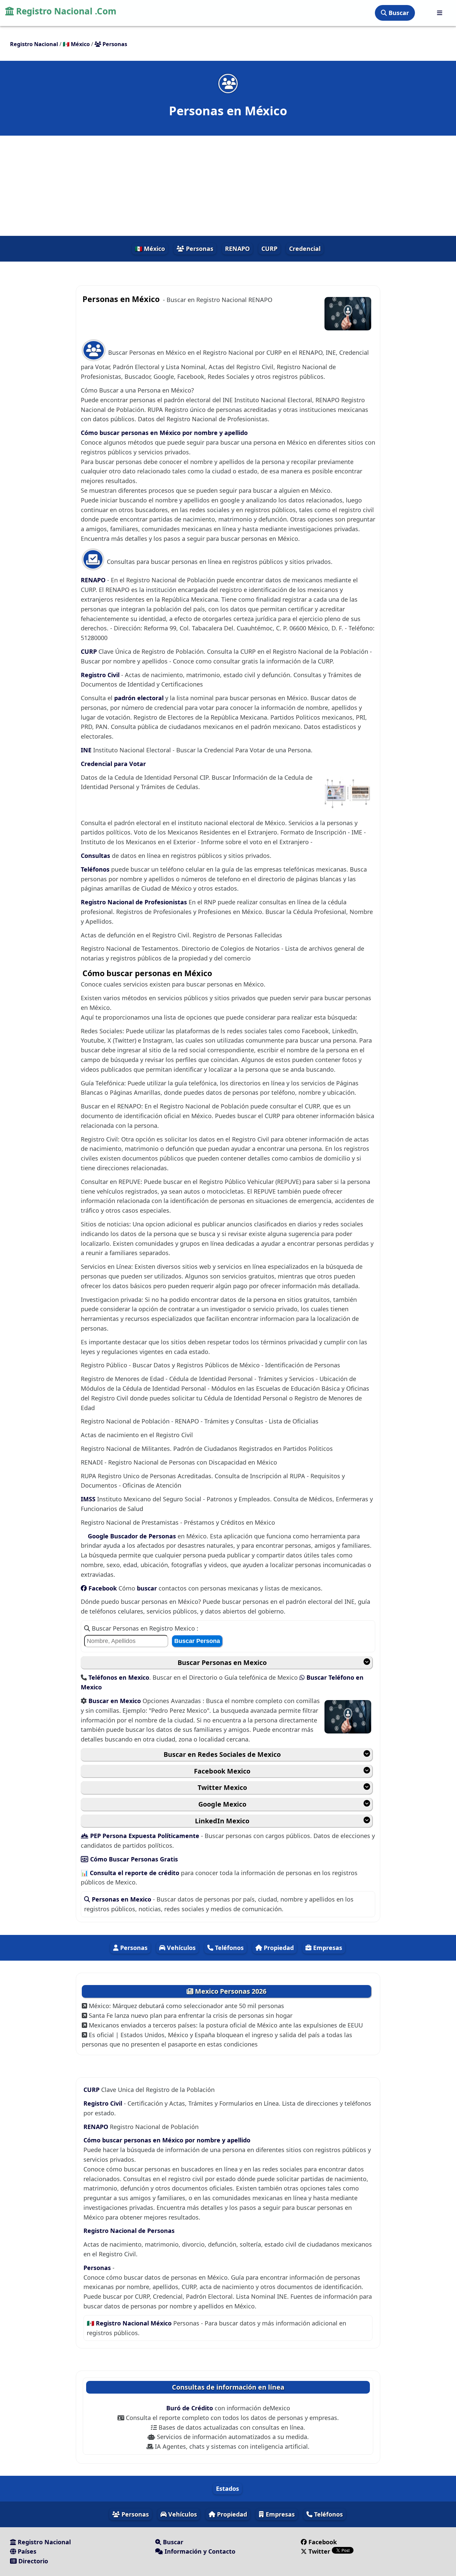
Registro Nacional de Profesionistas (135, 902)
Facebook (103, 1588)
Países (26, 2551)
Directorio (32, 2561)
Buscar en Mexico (116, 1701)
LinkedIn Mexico (222, 1821)
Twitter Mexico (222, 1787)
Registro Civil (101, 675)
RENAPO (237, 249)
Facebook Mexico (222, 1771)
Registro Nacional (43, 2542)
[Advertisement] (228, 186)
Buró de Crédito (190, 2408)
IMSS (89, 1499)
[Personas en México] (228, 83)
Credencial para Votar (113, 764)
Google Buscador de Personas (132, 1536)
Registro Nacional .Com (65, 11)
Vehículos (180, 1948)
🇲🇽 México (150, 249)
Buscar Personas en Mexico (222, 1662)
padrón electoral (140, 698)
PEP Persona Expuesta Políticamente (145, 1836)
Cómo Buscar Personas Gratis (133, 1859)
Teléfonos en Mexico (119, 1677)
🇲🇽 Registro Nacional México (130, 2323)
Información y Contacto (199, 2551)
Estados (227, 2488)
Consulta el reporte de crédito (135, 1873)
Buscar (398, 13)
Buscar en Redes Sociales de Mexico (222, 1754)
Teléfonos (96, 869)
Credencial (305, 249)
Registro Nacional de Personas (129, 2231)
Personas (199, 249)
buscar (148, 1588)
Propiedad (278, 1948)
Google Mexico (222, 1804)
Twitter (319, 2551)
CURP (269, 249)
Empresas (327, 1948)
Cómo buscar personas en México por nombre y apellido (164, 433)
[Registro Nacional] (440, 13)
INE (87, 750)
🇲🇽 (76, 44)
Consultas (96, 856)
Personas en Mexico (122, 1899)
